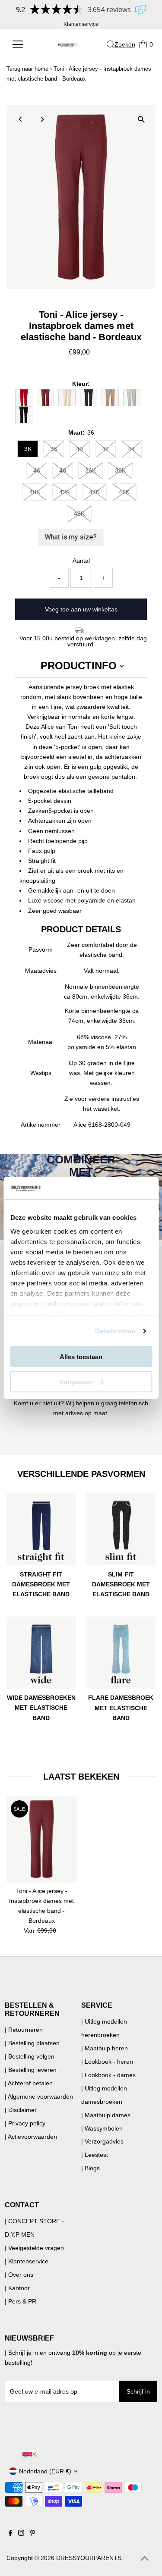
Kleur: (81, 384)
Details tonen (115, 1331)
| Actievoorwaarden (31, 2137)
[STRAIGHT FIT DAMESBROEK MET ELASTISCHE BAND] (41, 1528)
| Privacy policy (25, 2123)
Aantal (81, 561)
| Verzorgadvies (102, 2141)
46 (37, 470)
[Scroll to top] (145, 2559)
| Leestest (95, 2155)
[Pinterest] (33, 2534)
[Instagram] (21, 2534)
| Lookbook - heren (107, 2062)
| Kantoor (17, 2288)
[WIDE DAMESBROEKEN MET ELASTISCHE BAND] (41, 1651)
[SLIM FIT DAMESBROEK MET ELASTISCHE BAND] (121, 1528)
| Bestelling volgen (30, 2056)
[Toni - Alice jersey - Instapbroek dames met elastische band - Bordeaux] (42, 1839)
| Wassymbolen (102, 2128)
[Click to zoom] (141, 119)
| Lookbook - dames (108, 2075)
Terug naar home (27, 69)
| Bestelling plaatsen (32, 2043)
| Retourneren (24, 2030)
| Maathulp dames (106, 2115)
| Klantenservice (27, 2261)
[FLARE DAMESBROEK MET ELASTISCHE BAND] (121, 1651)
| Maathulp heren (105, 2048)
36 (28, 449)
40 (79, 449)
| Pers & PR (21, 2301)
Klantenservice (81, 24)
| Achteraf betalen (29, 2083)
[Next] (42, 119)
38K (120, 470)
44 (131, 449)
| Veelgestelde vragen (34, 2248)
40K (35, 492)
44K (94, 492)
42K (65, 492)
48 (63, 470)
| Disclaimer (21, 2110)
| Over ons (19, 2275)
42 (105, 449)
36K (91, 470)
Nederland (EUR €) (45, 2471)
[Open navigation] (21, 44)
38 (54, 449)
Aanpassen (76, 1382)
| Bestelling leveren (31, 2070)
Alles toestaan (81, 1357)
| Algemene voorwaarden (39, 2097)
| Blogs (91, 2168)
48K (79, 514)
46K (124, 492)
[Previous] (21, 119)
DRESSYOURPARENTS (89, 2558)
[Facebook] (10, 2534)
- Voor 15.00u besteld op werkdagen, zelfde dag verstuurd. (81, 641)
